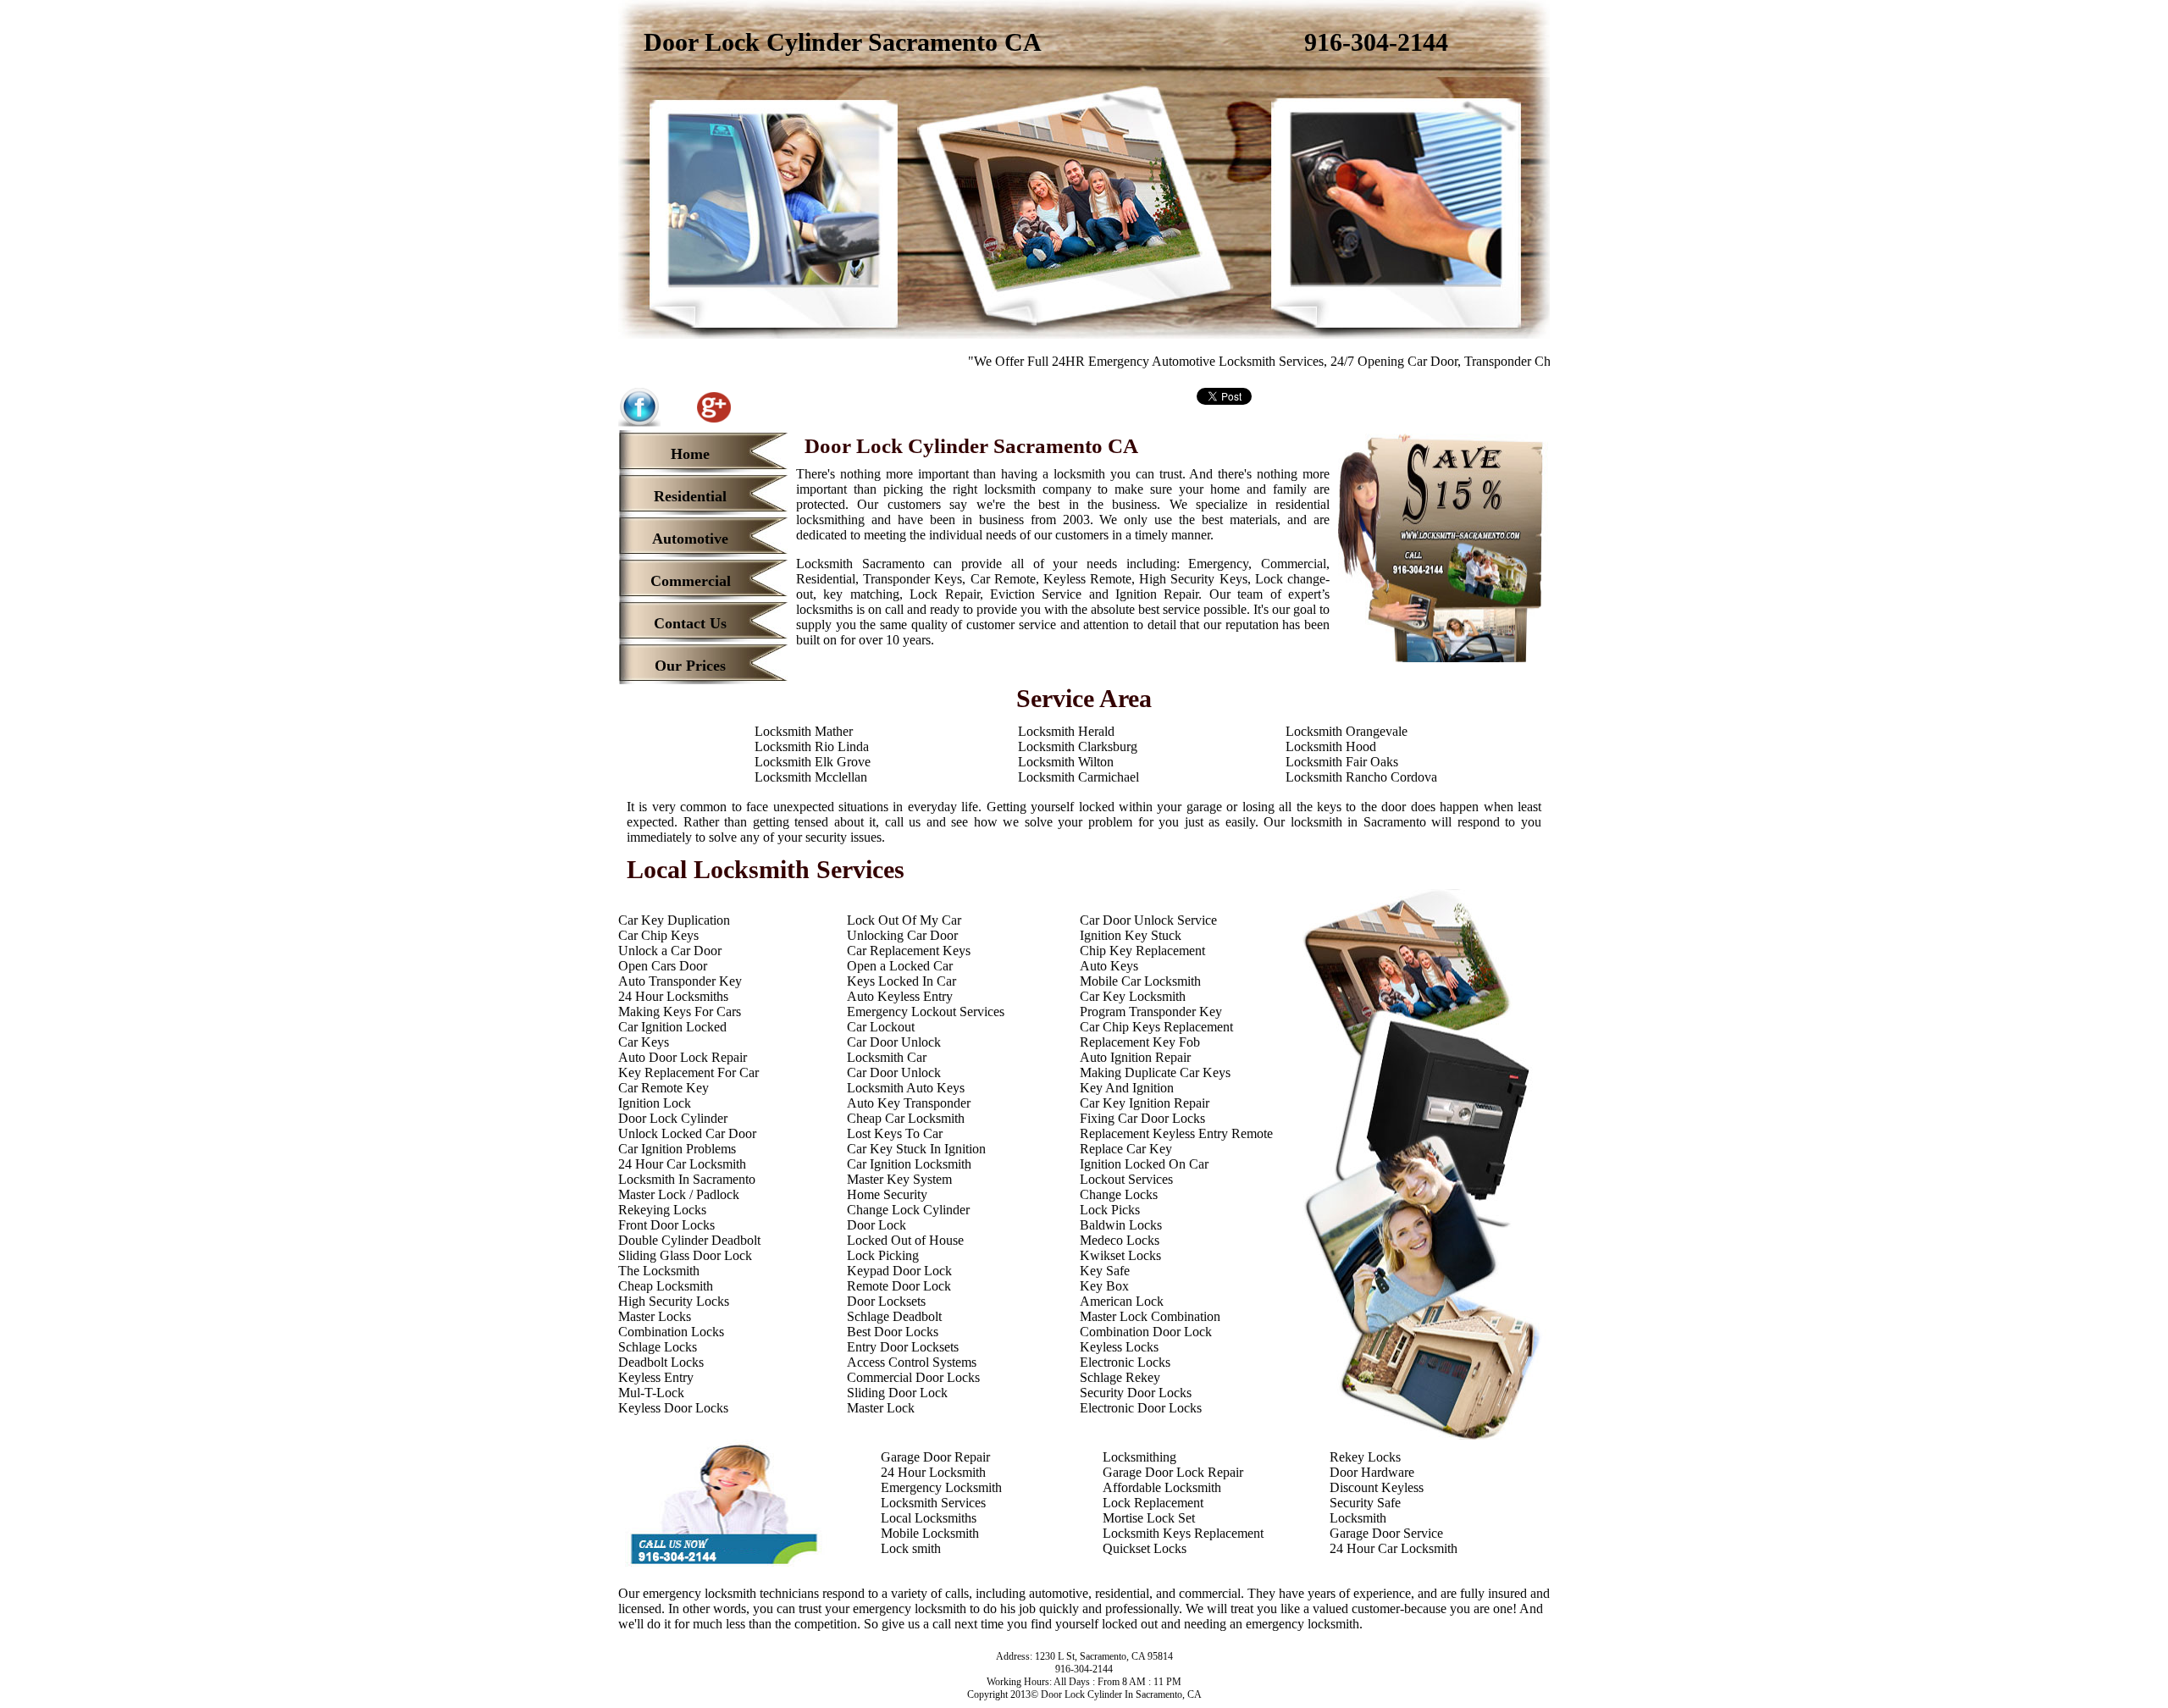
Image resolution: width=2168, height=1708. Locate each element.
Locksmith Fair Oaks (1342, 762)
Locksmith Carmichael (1078, 777)
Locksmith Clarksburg (1078, 746)
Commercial (691, 581)
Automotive (690, 539)
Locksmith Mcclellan (811, 777)
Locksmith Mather (804, 731)
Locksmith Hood (1331, 746)
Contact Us (690, 623)
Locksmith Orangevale (1347, 731)
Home (690, 454)
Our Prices (690, 666)
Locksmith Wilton (1066, 762)
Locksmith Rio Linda (812, 746)
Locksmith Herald (1066, 731)
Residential (690, 496)
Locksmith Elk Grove (813, 762)
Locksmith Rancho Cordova (1361, 777)
